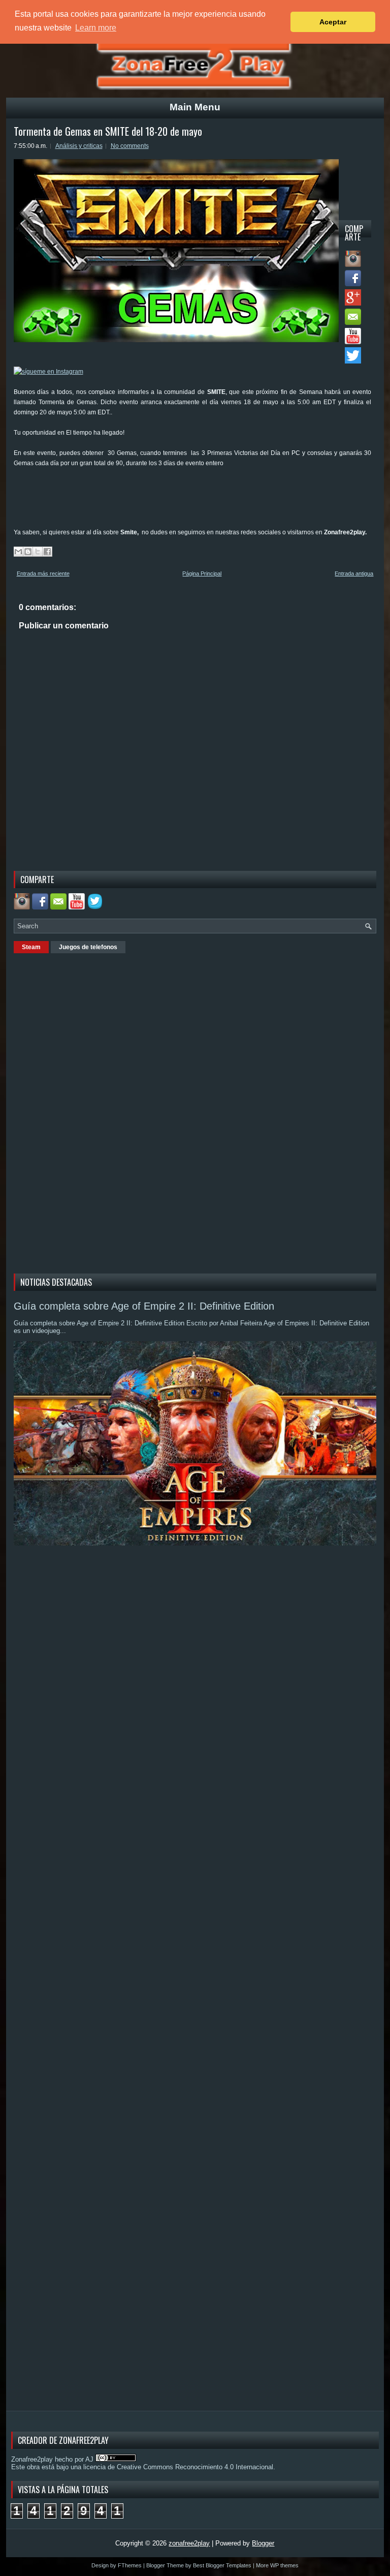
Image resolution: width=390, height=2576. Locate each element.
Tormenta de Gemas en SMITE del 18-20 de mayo (108, 131)
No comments (130, 146)
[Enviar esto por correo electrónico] (18, 552)
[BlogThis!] (28, 552)
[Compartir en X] (38, 552)
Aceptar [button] (333, 22)
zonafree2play (189, 2543)
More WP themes (277, 2565)
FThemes (130, 2565)
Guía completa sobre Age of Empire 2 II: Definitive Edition (144, 1306)
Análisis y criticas (79, 146)
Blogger (263, 2543)
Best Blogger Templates (222, 2565)
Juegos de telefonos (88, 947)
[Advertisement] (199, 501)
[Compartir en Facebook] (47, 552)
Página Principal (202, 573)
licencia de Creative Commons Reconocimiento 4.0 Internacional (178, 2467)
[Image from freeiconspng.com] (96, 907)
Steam (31, 947)
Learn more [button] (96, 28)
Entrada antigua (354, 573)
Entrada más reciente (43, 573)
